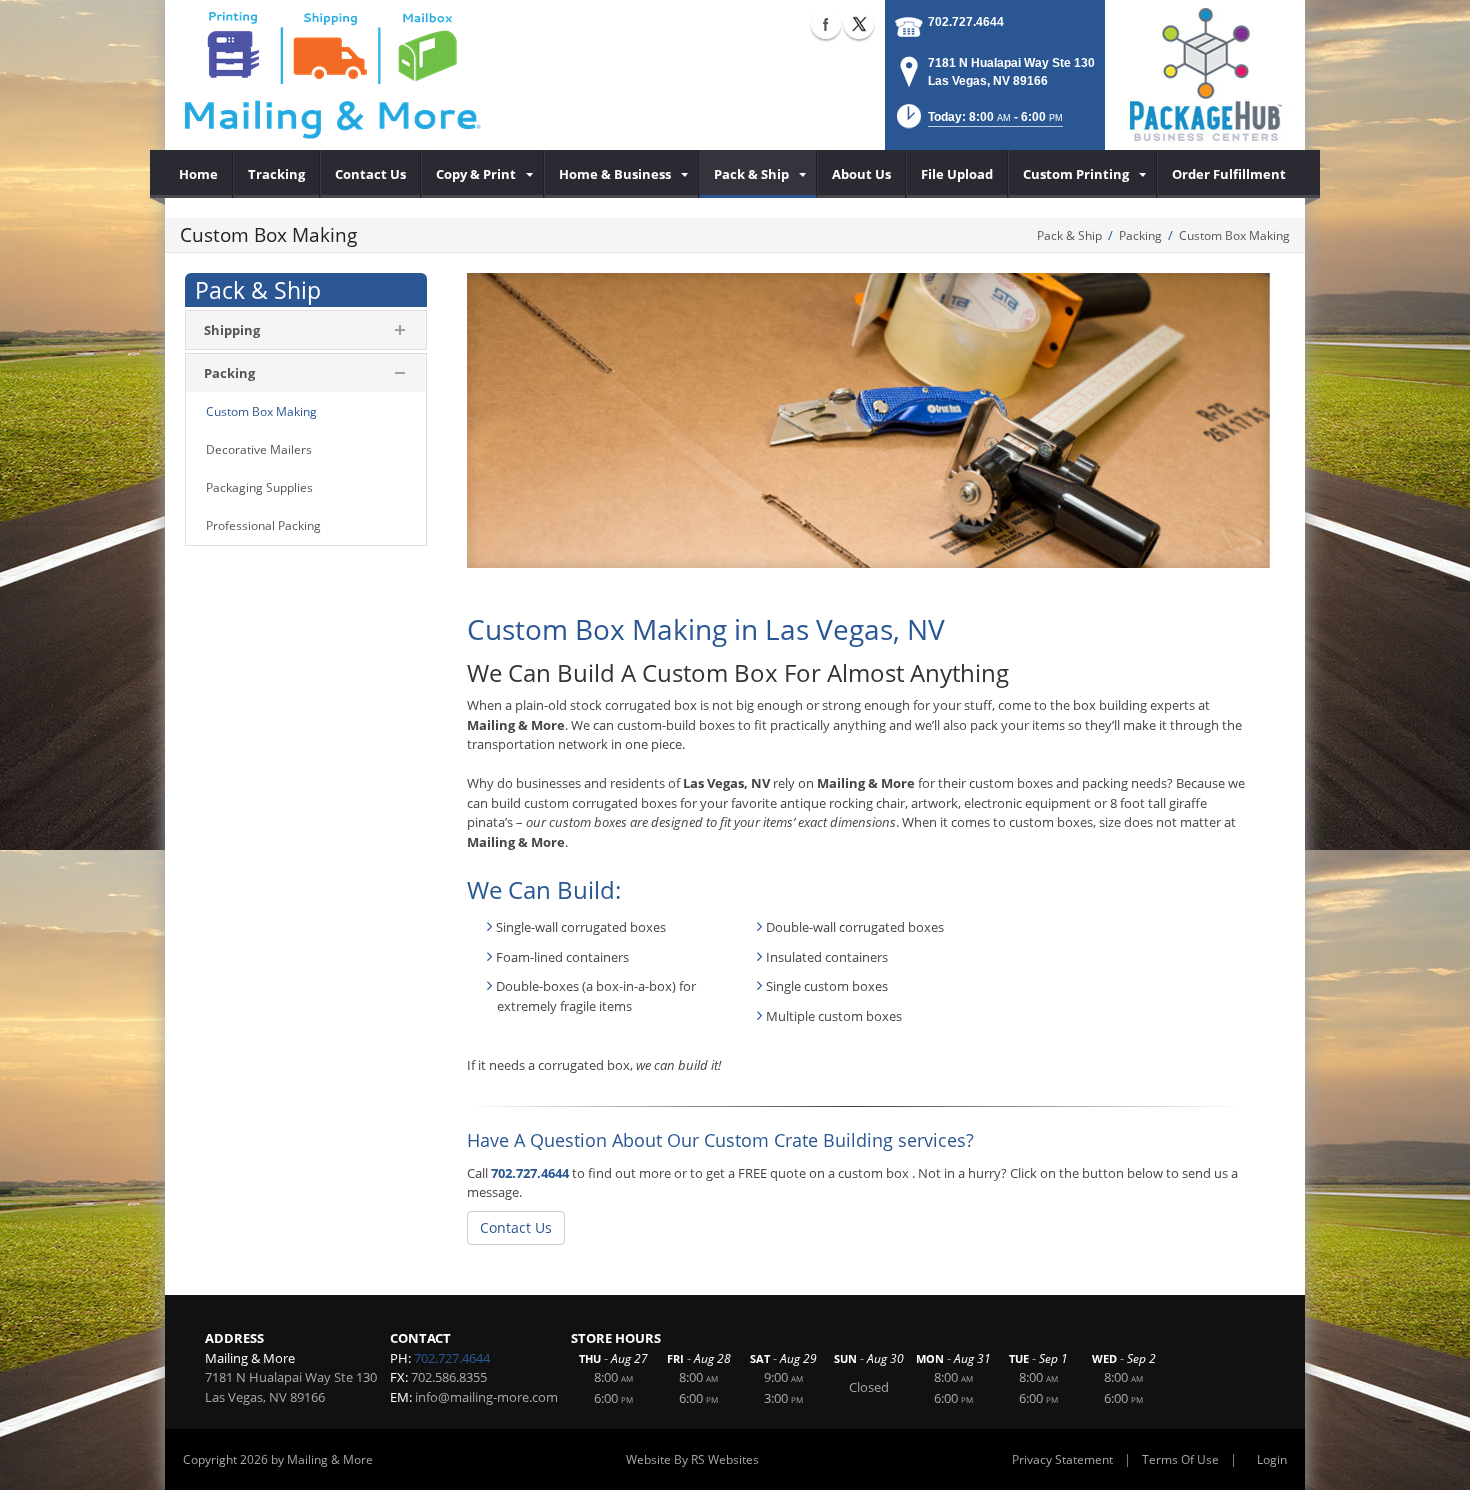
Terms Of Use (1180, 1459)
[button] (978, 122)
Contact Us (516, 1227)
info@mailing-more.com (486, 1397)
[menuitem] (199, 174)
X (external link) (859, 24)
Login (1272, 1459)
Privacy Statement (1062, 1459)
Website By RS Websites (692, 1459)
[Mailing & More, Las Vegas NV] (331, 75)
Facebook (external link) (826, 24)
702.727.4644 (966, 22)
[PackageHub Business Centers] (1205, 73)
